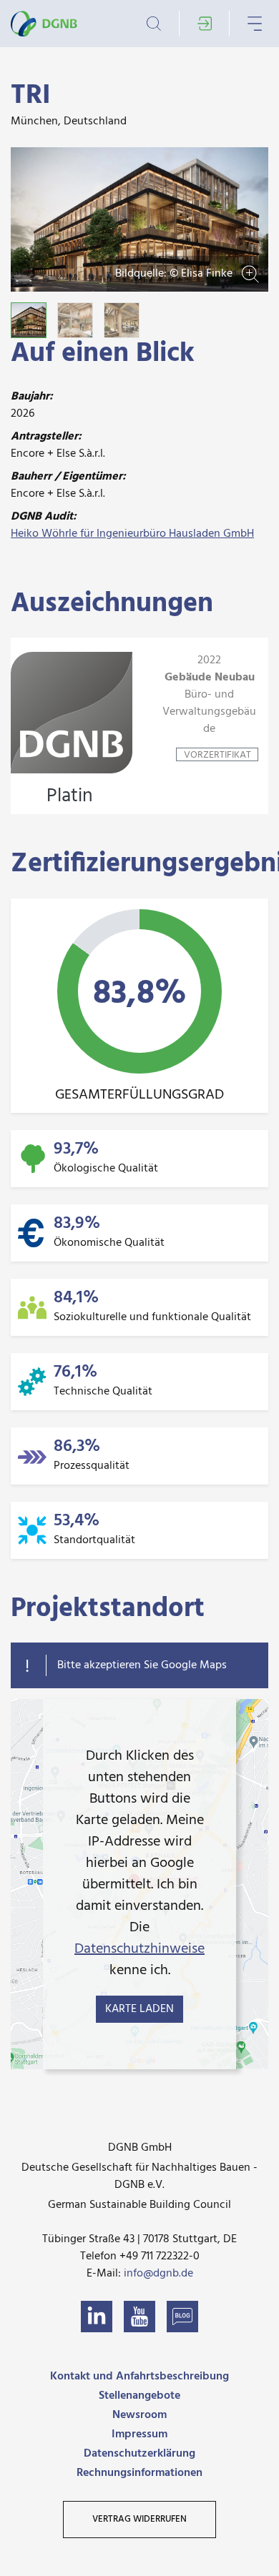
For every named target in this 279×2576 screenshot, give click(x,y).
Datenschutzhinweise (139, 1949)
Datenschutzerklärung (139, 2454)
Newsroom (139, 2415)
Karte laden (139, 2009)
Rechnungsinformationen (139, 2473)
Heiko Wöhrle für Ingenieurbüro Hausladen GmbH (132, 534)
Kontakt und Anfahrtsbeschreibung (139, 2377)
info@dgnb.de (158, 2274)
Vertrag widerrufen (139, 2519)
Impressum (139, 2434)
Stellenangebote (139, 2396)
